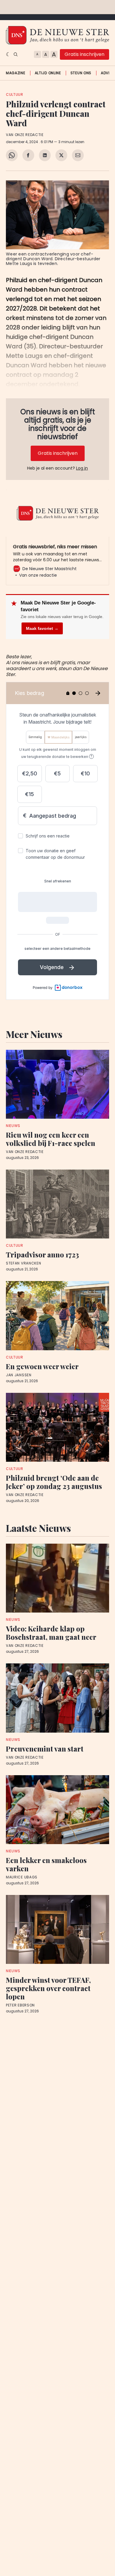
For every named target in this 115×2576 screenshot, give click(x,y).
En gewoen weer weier (42, 1366)
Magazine (16, 73)
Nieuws (13, 1126)
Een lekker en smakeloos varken (46, 1864)
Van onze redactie (25, 135)
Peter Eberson (20, 2005)
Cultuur (15, 94)
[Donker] (8, 54)
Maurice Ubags (22, 1877)
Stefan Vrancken (24, 1263)
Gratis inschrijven (84, 54)
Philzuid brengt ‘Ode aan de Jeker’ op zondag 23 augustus (54, 1482)
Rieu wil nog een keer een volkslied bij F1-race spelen (51, 1139)
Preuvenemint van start (45, 1749)
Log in (82, 468)
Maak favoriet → (42, 628)
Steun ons (81, 73)
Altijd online (48, 73)
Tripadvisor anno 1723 (42, 1254)
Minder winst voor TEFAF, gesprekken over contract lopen (48, 1988)
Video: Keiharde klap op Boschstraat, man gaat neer (51, 1633)
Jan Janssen (19, 1375)
